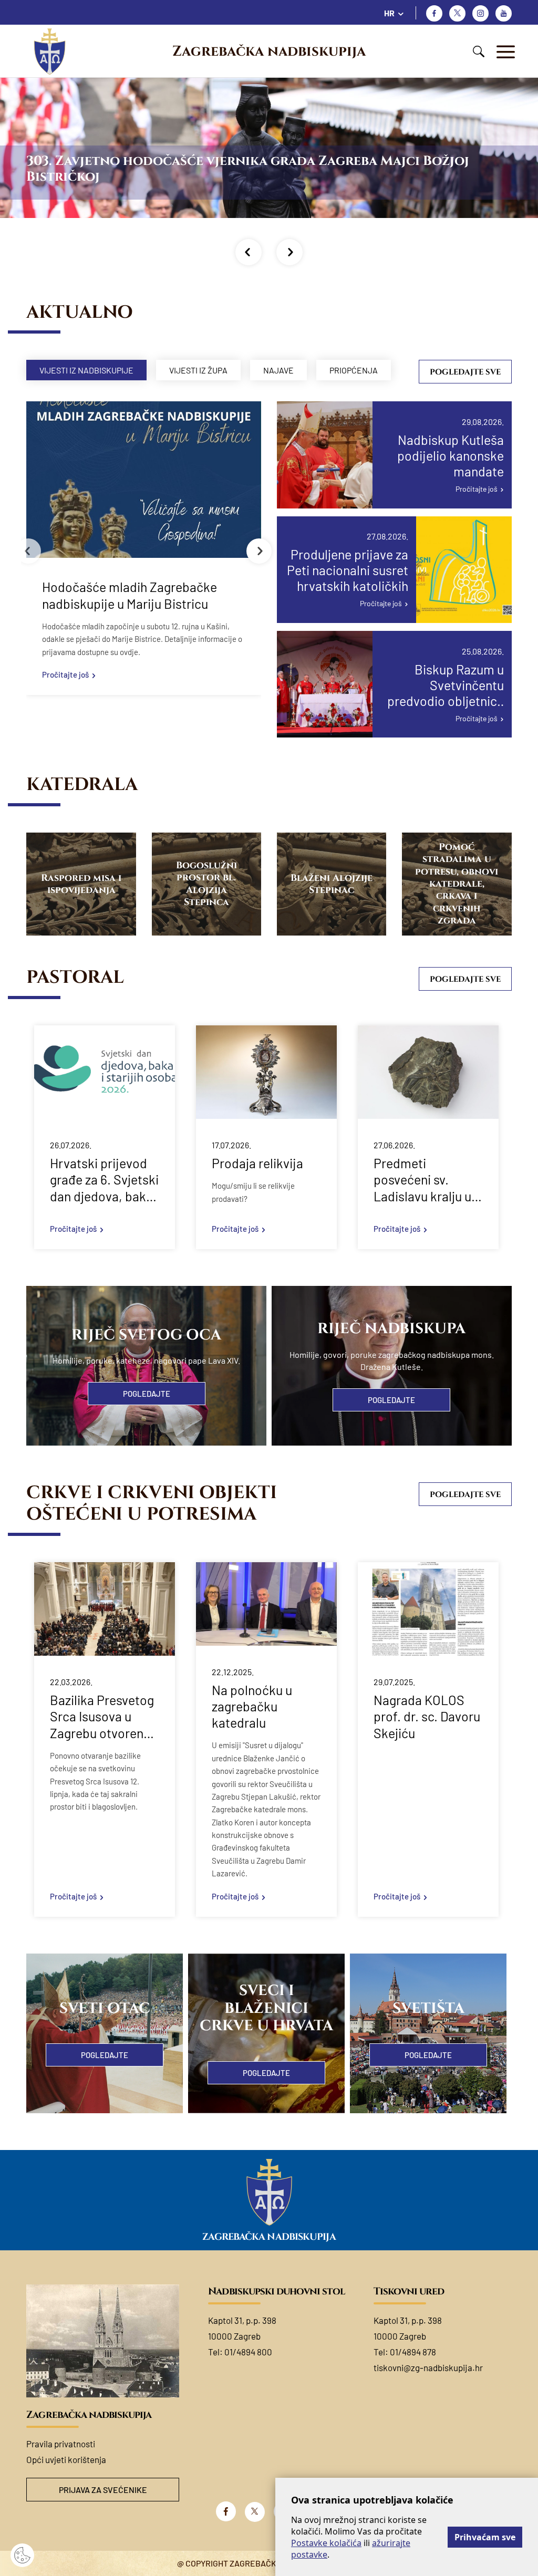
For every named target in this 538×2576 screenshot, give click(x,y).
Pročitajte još (65, 674)
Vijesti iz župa (198, 370)
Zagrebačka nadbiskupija (269, 51)
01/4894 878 (413, 2352)
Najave (278, 370)
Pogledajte (147, 1394)
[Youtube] (504, 13)
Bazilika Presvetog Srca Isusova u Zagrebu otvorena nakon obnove (102, 1717)
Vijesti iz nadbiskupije (86, 370)
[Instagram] (480, 13)
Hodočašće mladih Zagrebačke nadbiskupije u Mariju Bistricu (130, 595)
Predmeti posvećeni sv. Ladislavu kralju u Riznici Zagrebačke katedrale (427, 1180)
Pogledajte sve (465, 372)
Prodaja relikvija (257, 1163)
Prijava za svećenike (103, 2490)
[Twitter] (457, 13)
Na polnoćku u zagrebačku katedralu (252, 1706)
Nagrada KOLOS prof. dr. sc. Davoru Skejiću (427, 1716)
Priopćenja (354, 370)
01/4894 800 (248, 2352)
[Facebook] (434, 13)
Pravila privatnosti (61, 2444)
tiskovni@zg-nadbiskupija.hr (428, 2367)
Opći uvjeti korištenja (66, 2459)
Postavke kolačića (326, 2543)
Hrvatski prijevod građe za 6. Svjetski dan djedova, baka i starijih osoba (104, 1180)
